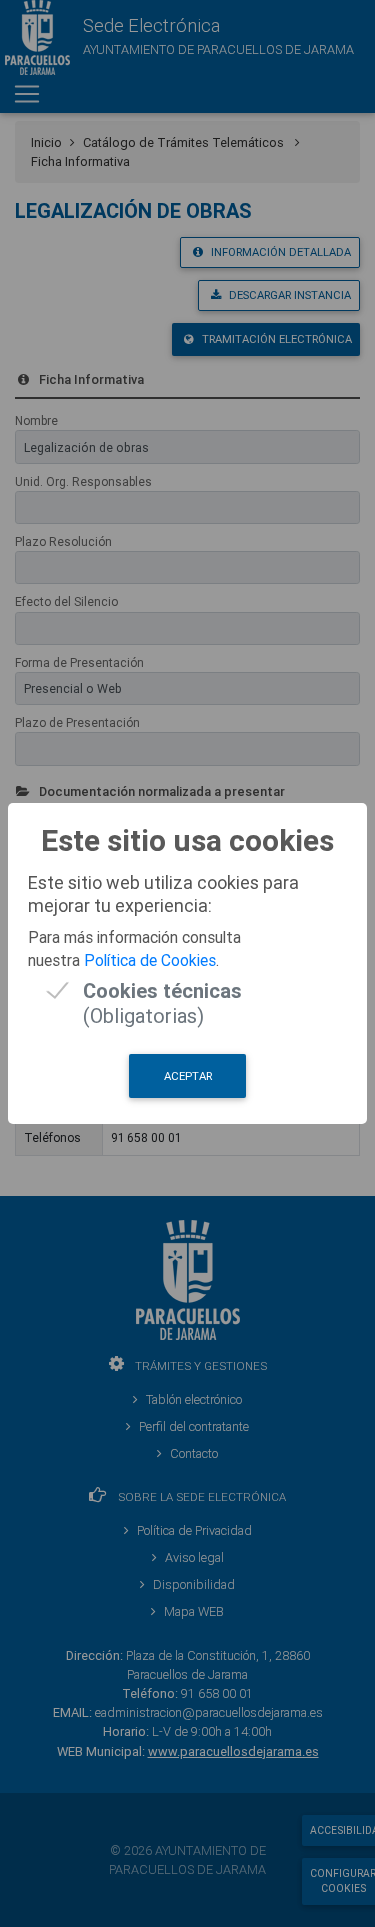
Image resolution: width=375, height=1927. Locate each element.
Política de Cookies (150, 960)
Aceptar (188, 1076)
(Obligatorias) (162, 990)
